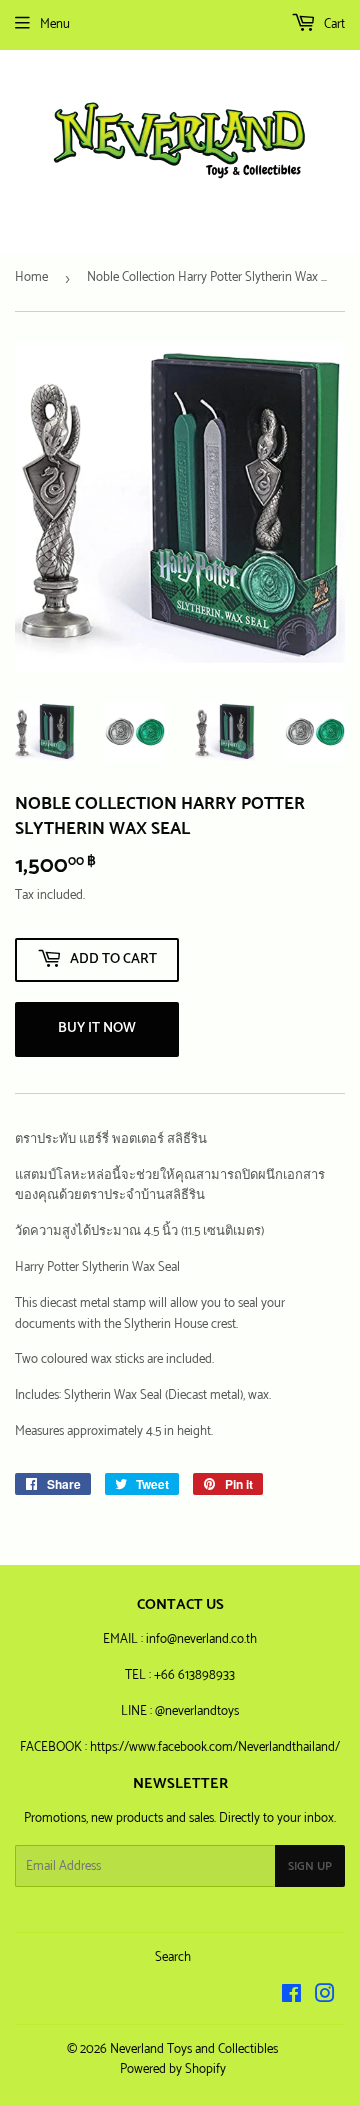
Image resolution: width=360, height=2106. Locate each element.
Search (173, 1957)
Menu (55, 24)
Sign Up (310, 1866)
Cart (333, 24)
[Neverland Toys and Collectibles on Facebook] (291, 1997)
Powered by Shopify (173, 2069)
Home (31, 277)
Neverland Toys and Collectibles (194, 2049)
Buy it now (97, 1028)
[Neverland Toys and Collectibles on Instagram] (325, 1997)
